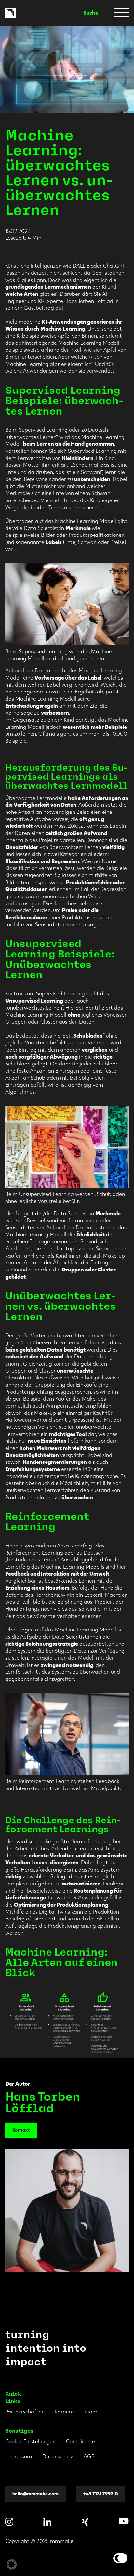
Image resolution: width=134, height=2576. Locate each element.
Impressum (19, 2456)
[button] (12, 2564)
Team (91, 2412)
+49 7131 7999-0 (101, 2493)
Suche (91, 13)
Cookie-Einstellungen (30, 2442)
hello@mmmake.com (35, 2493)
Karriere (64, 2412)
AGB (89, 2456)
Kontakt (21, 2130)
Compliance (80, 2442)
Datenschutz (58, 2456)
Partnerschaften (25, 2412)
